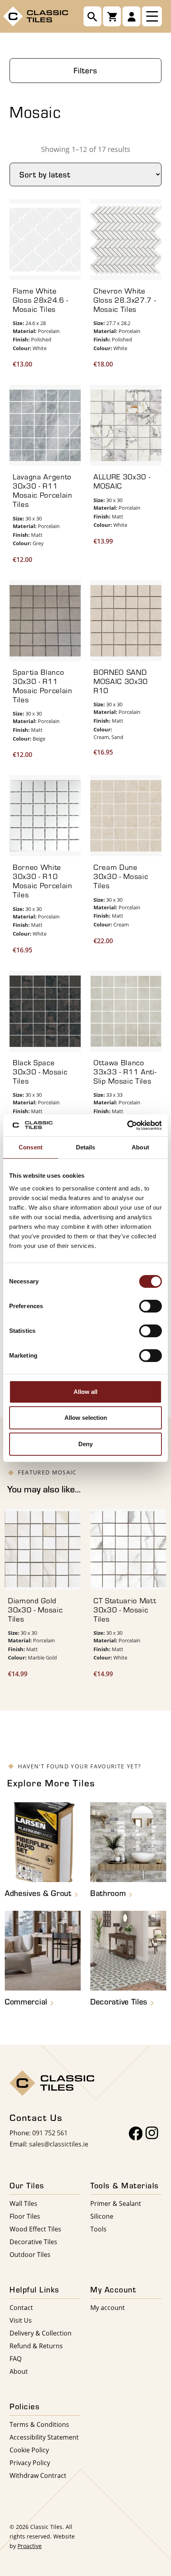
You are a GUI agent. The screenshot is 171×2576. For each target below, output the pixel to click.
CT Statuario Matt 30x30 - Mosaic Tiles (125, 1610)
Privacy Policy (30, 2463)
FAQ (16, 2358)
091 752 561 (50, 2133)
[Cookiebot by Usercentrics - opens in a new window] (127, 1125)
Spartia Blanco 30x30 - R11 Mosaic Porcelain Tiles (43, 686)
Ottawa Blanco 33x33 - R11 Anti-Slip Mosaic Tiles (125, 1072)
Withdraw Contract (38, 2475)
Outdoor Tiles (30, 2254)
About (19, 2371)
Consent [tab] (31, 1147)
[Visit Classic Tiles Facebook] (136, 2134)
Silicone (102, 2216)
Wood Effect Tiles (35, 2229)
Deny (85, 1444)
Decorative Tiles (33, 2242)
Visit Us (21, 2320)
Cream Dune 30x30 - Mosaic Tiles (121, 876)
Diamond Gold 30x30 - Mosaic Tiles (35, 1610)
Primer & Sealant (116, 2203)
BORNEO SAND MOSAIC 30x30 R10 (121, 681)
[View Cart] (112, 16)
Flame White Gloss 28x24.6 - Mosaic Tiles (41, 300)
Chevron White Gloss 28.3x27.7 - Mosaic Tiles (125, 300)
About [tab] (140, 1147)
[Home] (36, 15)
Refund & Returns (36, 2346)
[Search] (92, 16)
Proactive (30, 2546)
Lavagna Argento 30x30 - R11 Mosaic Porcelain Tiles (43, 490)
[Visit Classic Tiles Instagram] (152, 2134)
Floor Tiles (25, 2216)
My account (108, 2307)
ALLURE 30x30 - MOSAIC (122, 481)
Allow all (85, 1392)
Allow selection (86, 1418)
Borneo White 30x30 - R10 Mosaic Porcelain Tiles (43, 881)
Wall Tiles (23, 2203)
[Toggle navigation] (152, 16)
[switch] (151, 1306)
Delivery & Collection (41, 2333)
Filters (85, 70)
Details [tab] (86, 1147)
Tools (98, 2229)
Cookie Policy (29, 2450)
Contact (21, 2307)
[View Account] (131, 16)
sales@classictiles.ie (59, 2144)
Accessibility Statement (44, 2437)
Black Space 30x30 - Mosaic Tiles (40, 1072)
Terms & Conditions (39, 2424)
